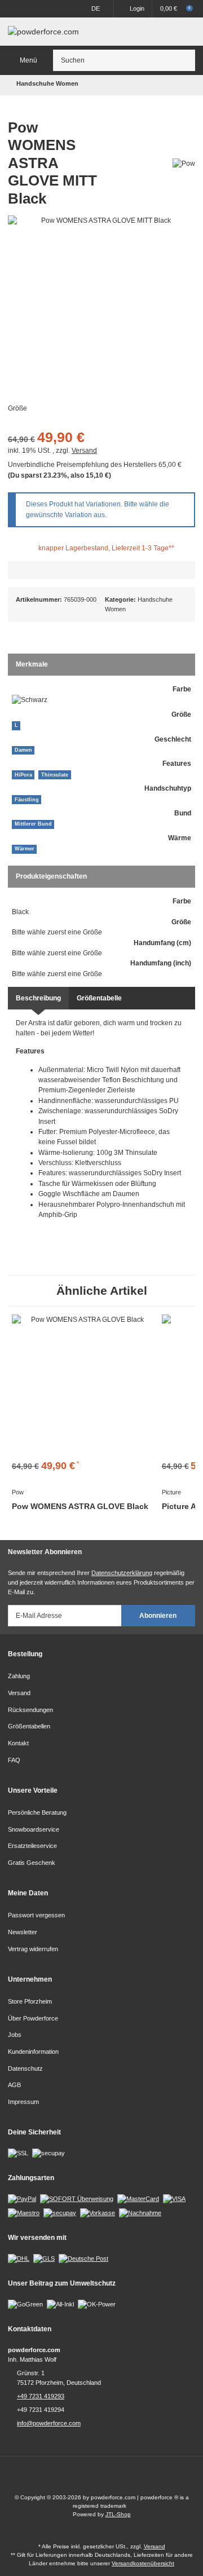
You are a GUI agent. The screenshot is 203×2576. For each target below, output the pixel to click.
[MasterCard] (138, 2199)
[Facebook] (91, 2479)
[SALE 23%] (83, 1386)
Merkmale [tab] (32, 664)
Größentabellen (29, 1726)
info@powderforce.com (49, 2423)
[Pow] (184, 163)
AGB (14, 2085)
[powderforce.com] (43, 32)
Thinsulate (55, 775)
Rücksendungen (30, 1710)
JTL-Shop (118, 2514)
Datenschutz (25, 2068)
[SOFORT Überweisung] (77, 2199)
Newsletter (23, 1932)
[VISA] (174, 2199)
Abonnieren (158, 1616)
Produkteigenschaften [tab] (51, 876)
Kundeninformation (33, 2052)
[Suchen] (185, 60)
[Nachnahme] (140, 2212)
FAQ (14, 1760)
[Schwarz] (30, 700)
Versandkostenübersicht (143, 2563)
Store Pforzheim (30, 2001)
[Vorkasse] (98, 2212)
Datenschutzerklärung (122, 1573)
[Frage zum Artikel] (101, 570)
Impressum (23, 2102)
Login (137, 8)
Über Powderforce (33, 2018)
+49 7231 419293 (41, 2396)
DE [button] (96, 8)
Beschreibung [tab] (38, 998)
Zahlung (19, 1676)
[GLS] (44, 2258)
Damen (23, 750)
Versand (84, 451)
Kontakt (18, 1743)
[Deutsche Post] (83, 2258)
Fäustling (27, 800)
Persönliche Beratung (37, 1812)
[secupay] (60, 2212)
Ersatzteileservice (32, 1846)
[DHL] (19, 2258)
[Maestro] (24, 2212)
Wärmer (25, 849)
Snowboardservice (34, 1829)
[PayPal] (22, 2199)
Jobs (15, 2035)
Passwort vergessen (36, 1915)
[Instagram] (112, 2479)
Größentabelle (99, 998)
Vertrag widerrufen (33, 1949)
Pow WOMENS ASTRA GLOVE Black (80, 1506)
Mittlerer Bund (33, 824)
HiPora (23, 775)
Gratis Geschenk (32, 1863)
